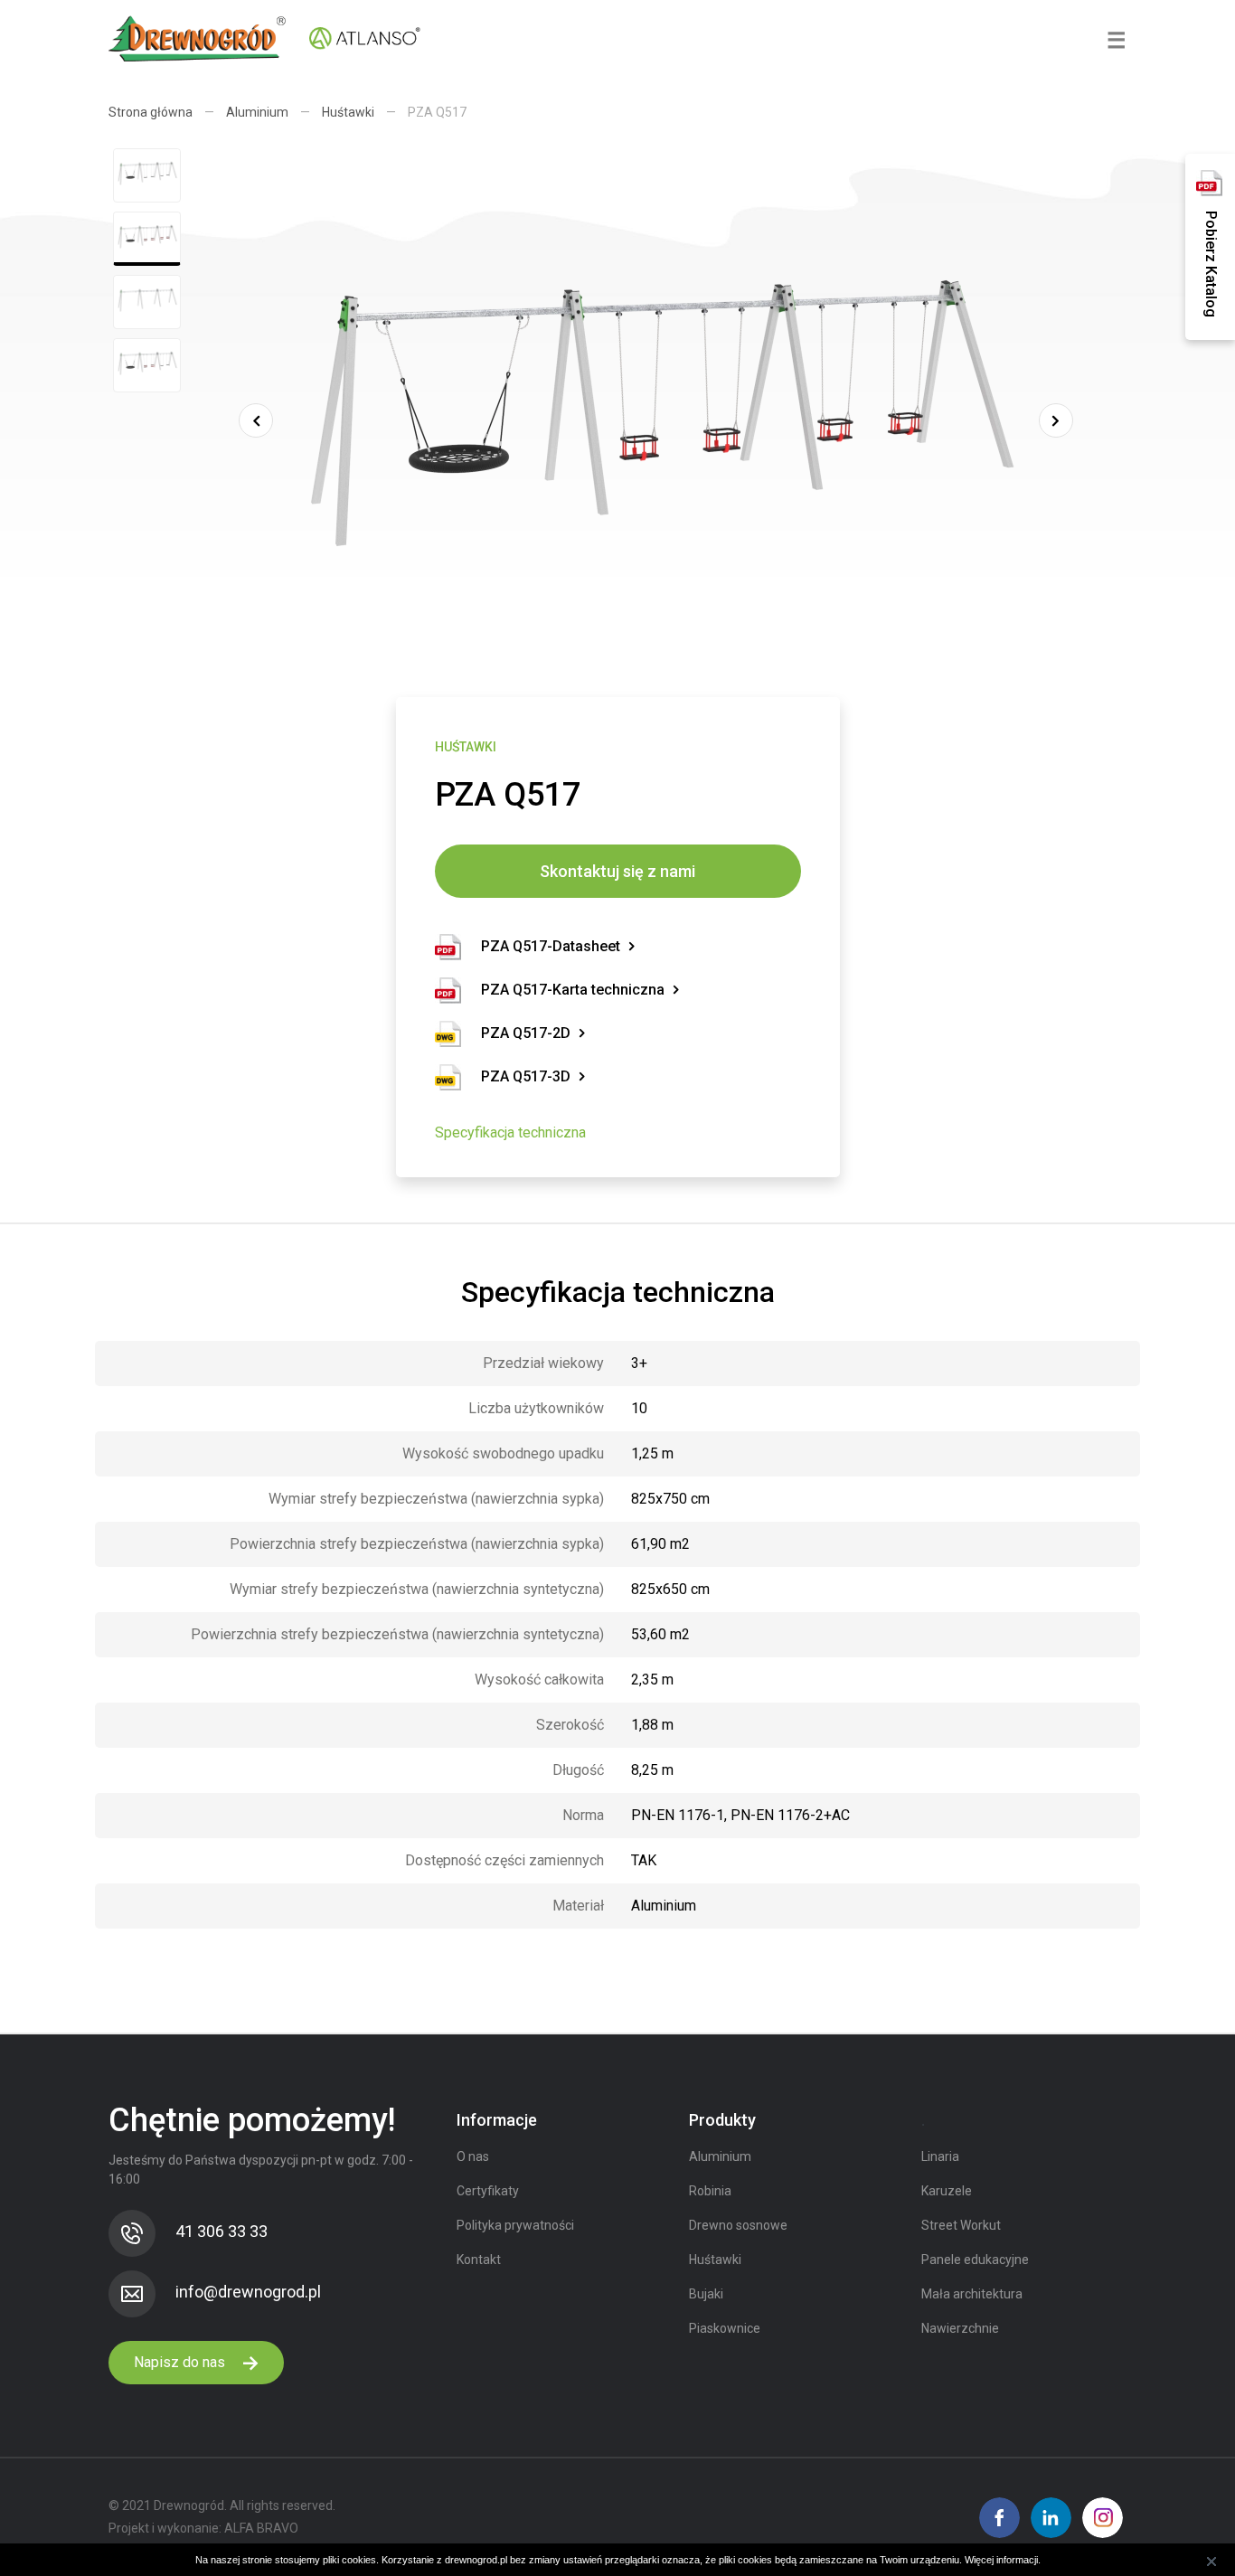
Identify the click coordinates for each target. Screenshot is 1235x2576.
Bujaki (706, 2294)
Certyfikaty (488, 2191)
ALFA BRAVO (261, 2528)
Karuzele (947, 2191)
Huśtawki (348, 112)
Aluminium (257, 112)
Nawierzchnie (960, 2328)
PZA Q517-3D (526, 1076)
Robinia (710, 2191)
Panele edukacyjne (975, 2260)
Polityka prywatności (515, 2225)
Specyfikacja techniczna (510, 1132)
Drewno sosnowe (738, 2225)
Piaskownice (725, 2328)
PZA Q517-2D (526, 1033)
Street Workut (961, 2225)
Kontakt (479, 2260)
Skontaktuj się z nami (617, 871)
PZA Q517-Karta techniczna (573, 990)
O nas (473, 2156)
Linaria (940, 2156)
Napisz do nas (181, 2362)
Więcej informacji (1001, 2560)
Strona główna (151, 112)
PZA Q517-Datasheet (551, 946)
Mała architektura (972, 2294)
